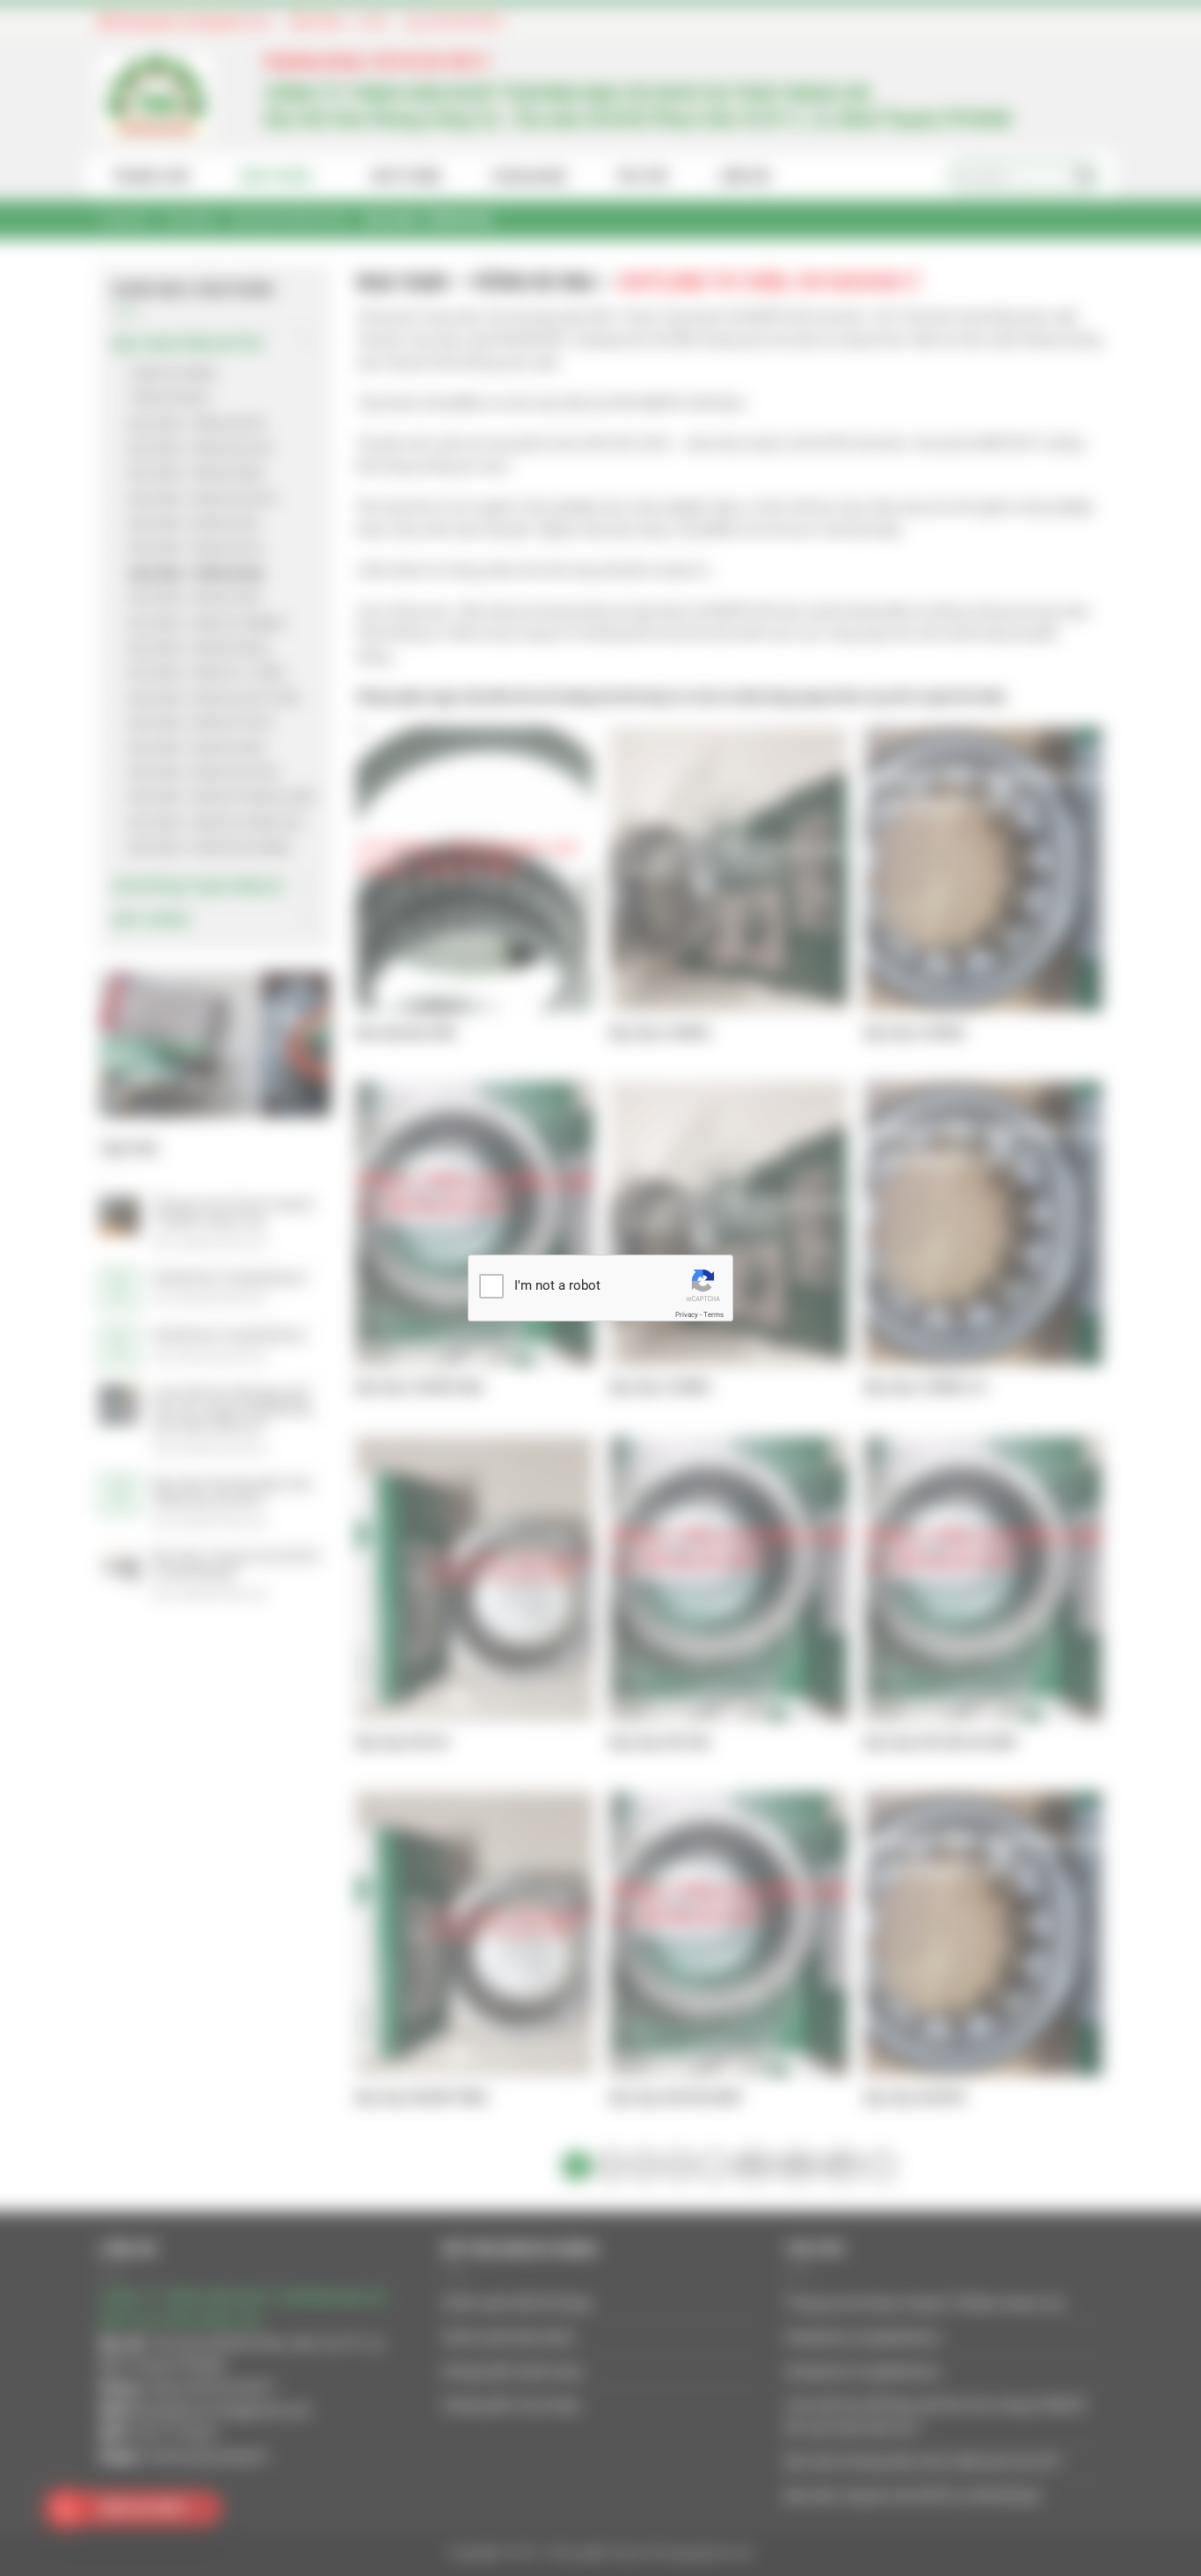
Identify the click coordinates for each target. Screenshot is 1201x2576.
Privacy (687, 1315)
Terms (713, 1315)
